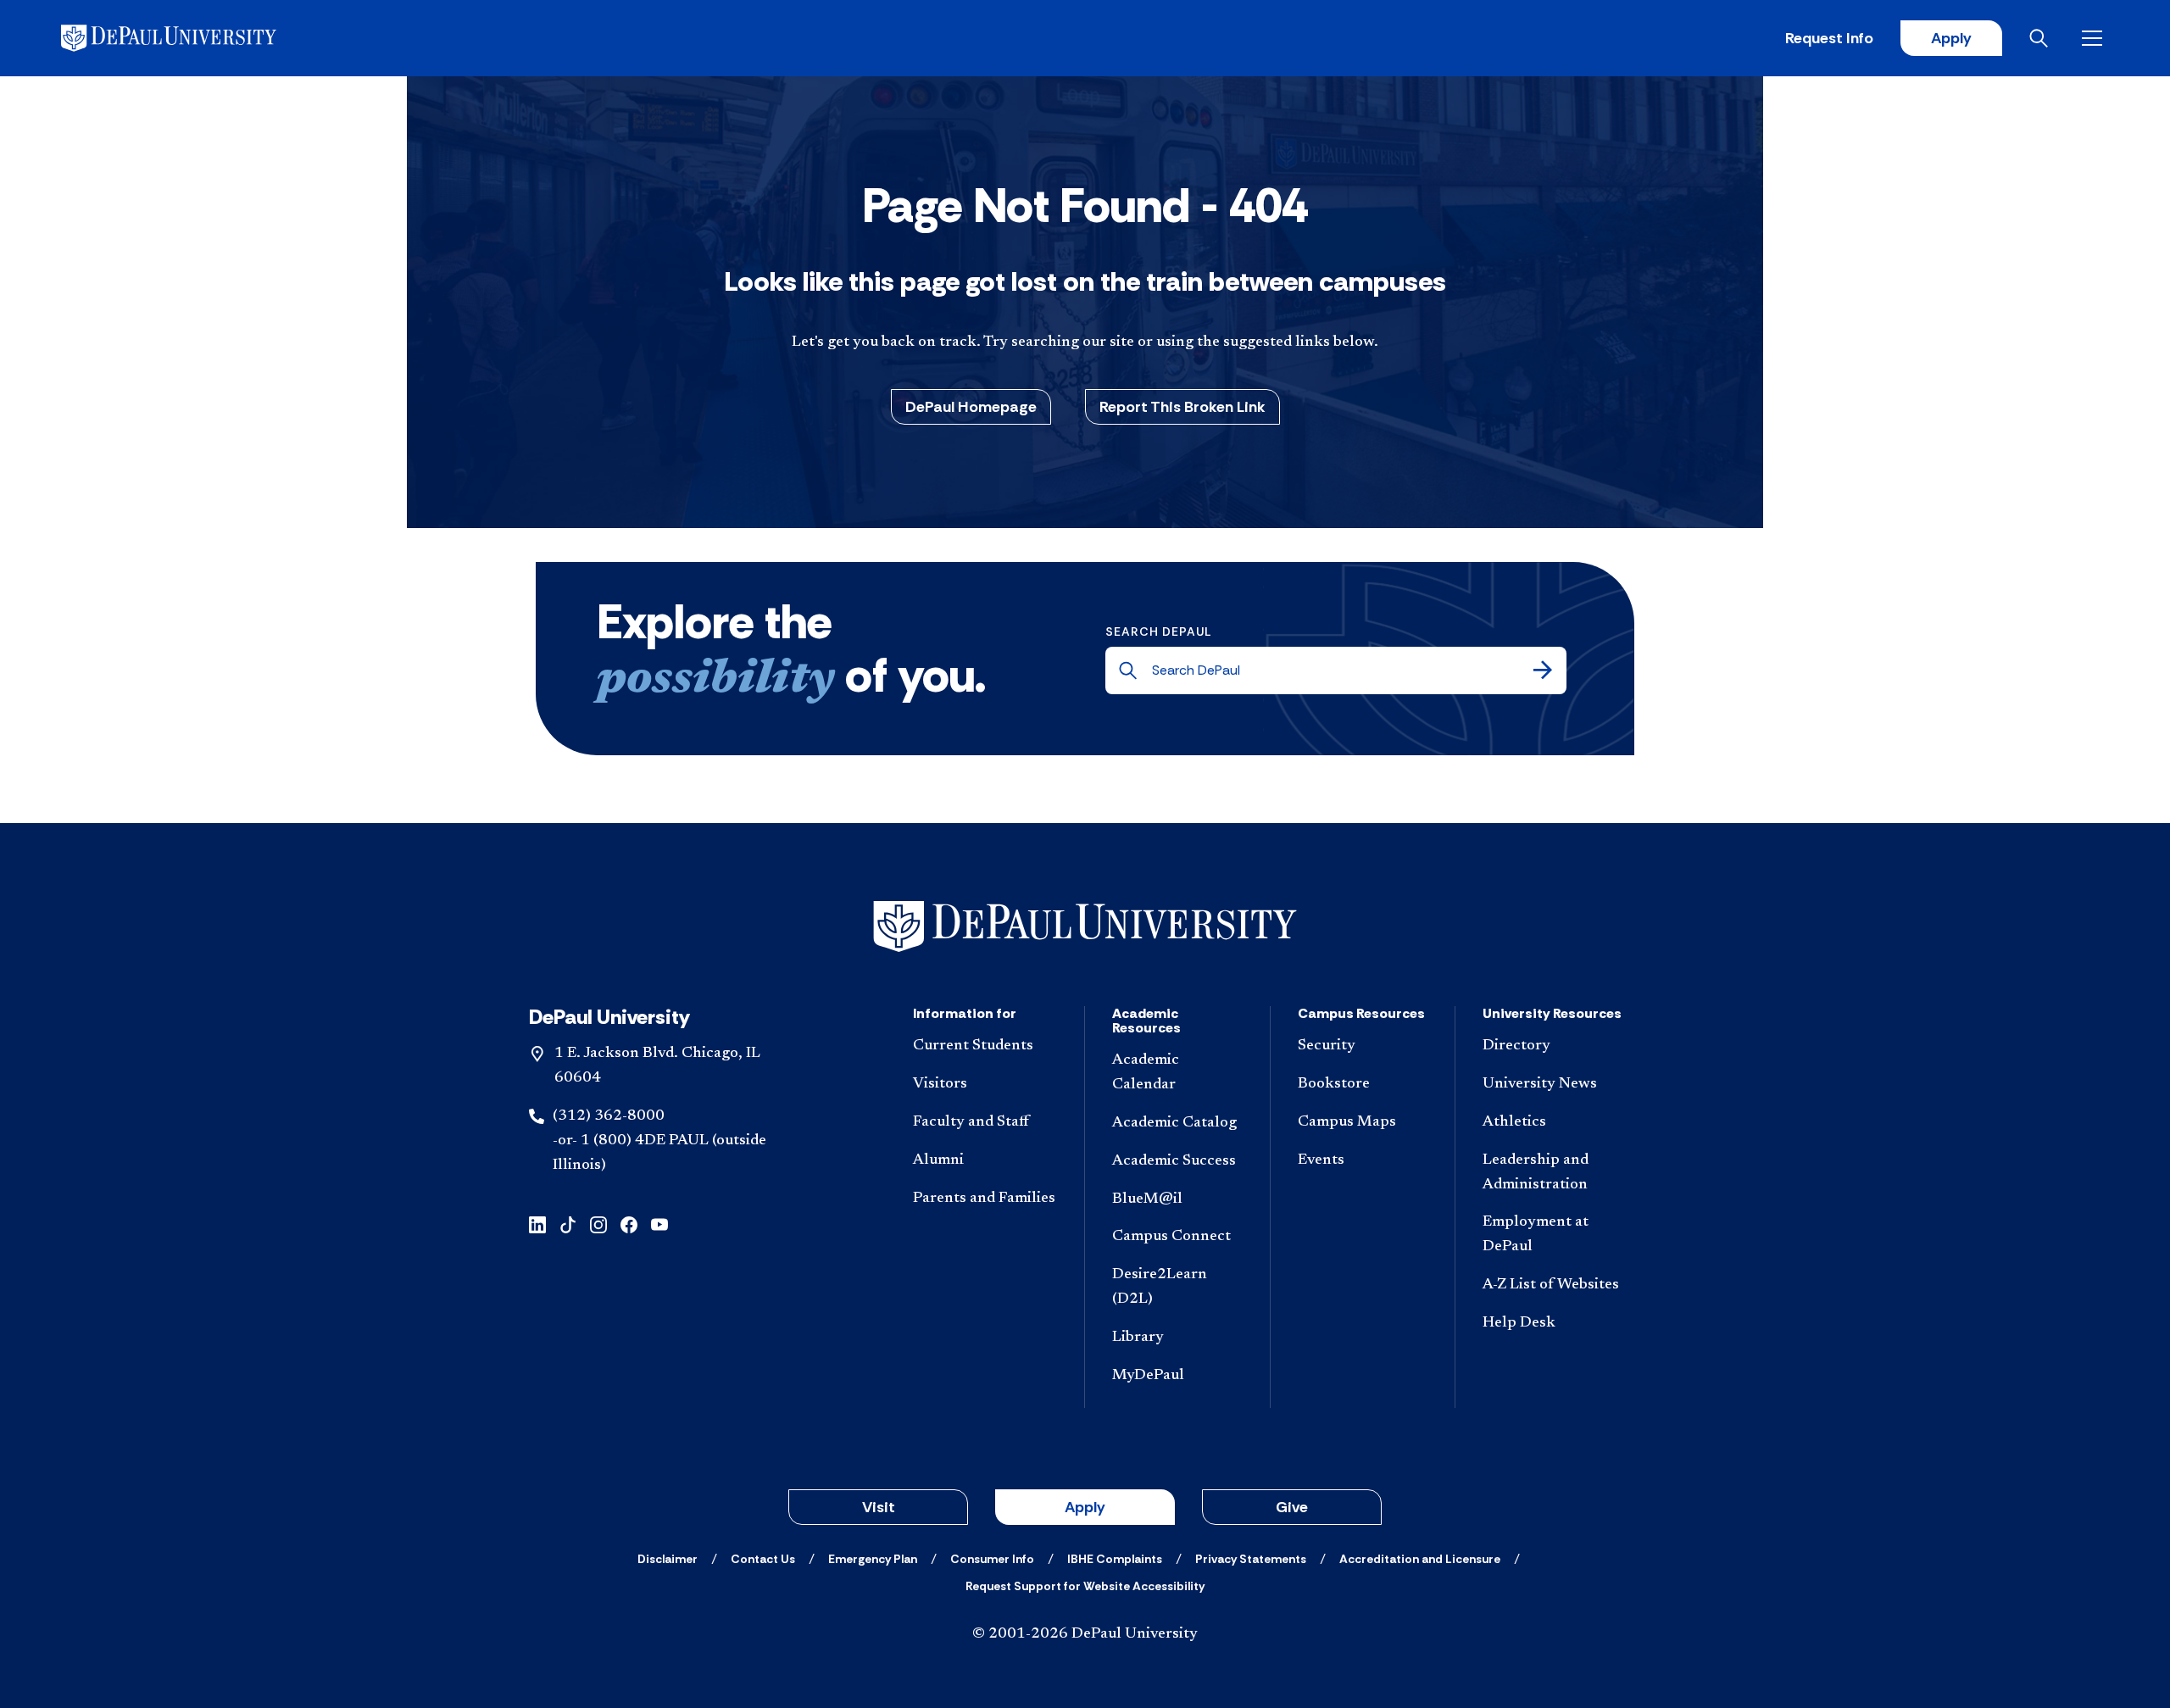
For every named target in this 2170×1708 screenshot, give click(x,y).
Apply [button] (1085, 1507)
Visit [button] (879, 1507)
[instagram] (598, 1223)
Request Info (1829, 38)
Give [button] (1292, 1507)
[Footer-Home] (1085, 927)
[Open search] (2042, 38)
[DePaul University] (193, 38)
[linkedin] (537, 1223)
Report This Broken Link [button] (1182, 407)
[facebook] (629, 1223)
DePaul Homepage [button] (971, 407)
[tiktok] (568, 1223)
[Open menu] (2095, 38)
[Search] (1543, 670)
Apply (1951, 38)
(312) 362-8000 (609, 1116)
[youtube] (659, 1223)
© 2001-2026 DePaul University (1085, 1634)
